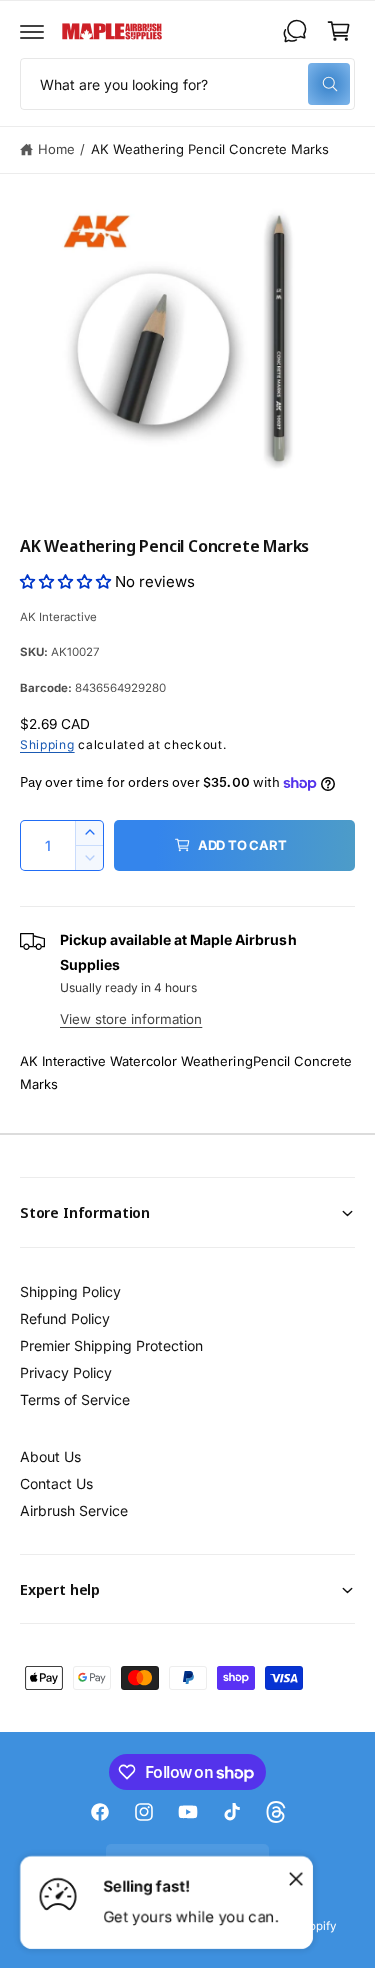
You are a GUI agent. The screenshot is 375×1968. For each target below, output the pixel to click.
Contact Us (56, 1483)
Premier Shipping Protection (111, 1345)
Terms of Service (75, 1399)
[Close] (296, 1878)
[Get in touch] (295, 31)
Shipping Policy (70, 1291)
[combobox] (187, 84)
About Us (50, 1456)
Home (56, 149)
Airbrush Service (74, 1510)
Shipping (47, 744)
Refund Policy (65, 1318)
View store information (131, 1019)
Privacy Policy (66, 1372)
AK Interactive (58, 617)
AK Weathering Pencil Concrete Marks (210, 149)
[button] (32, 31)
